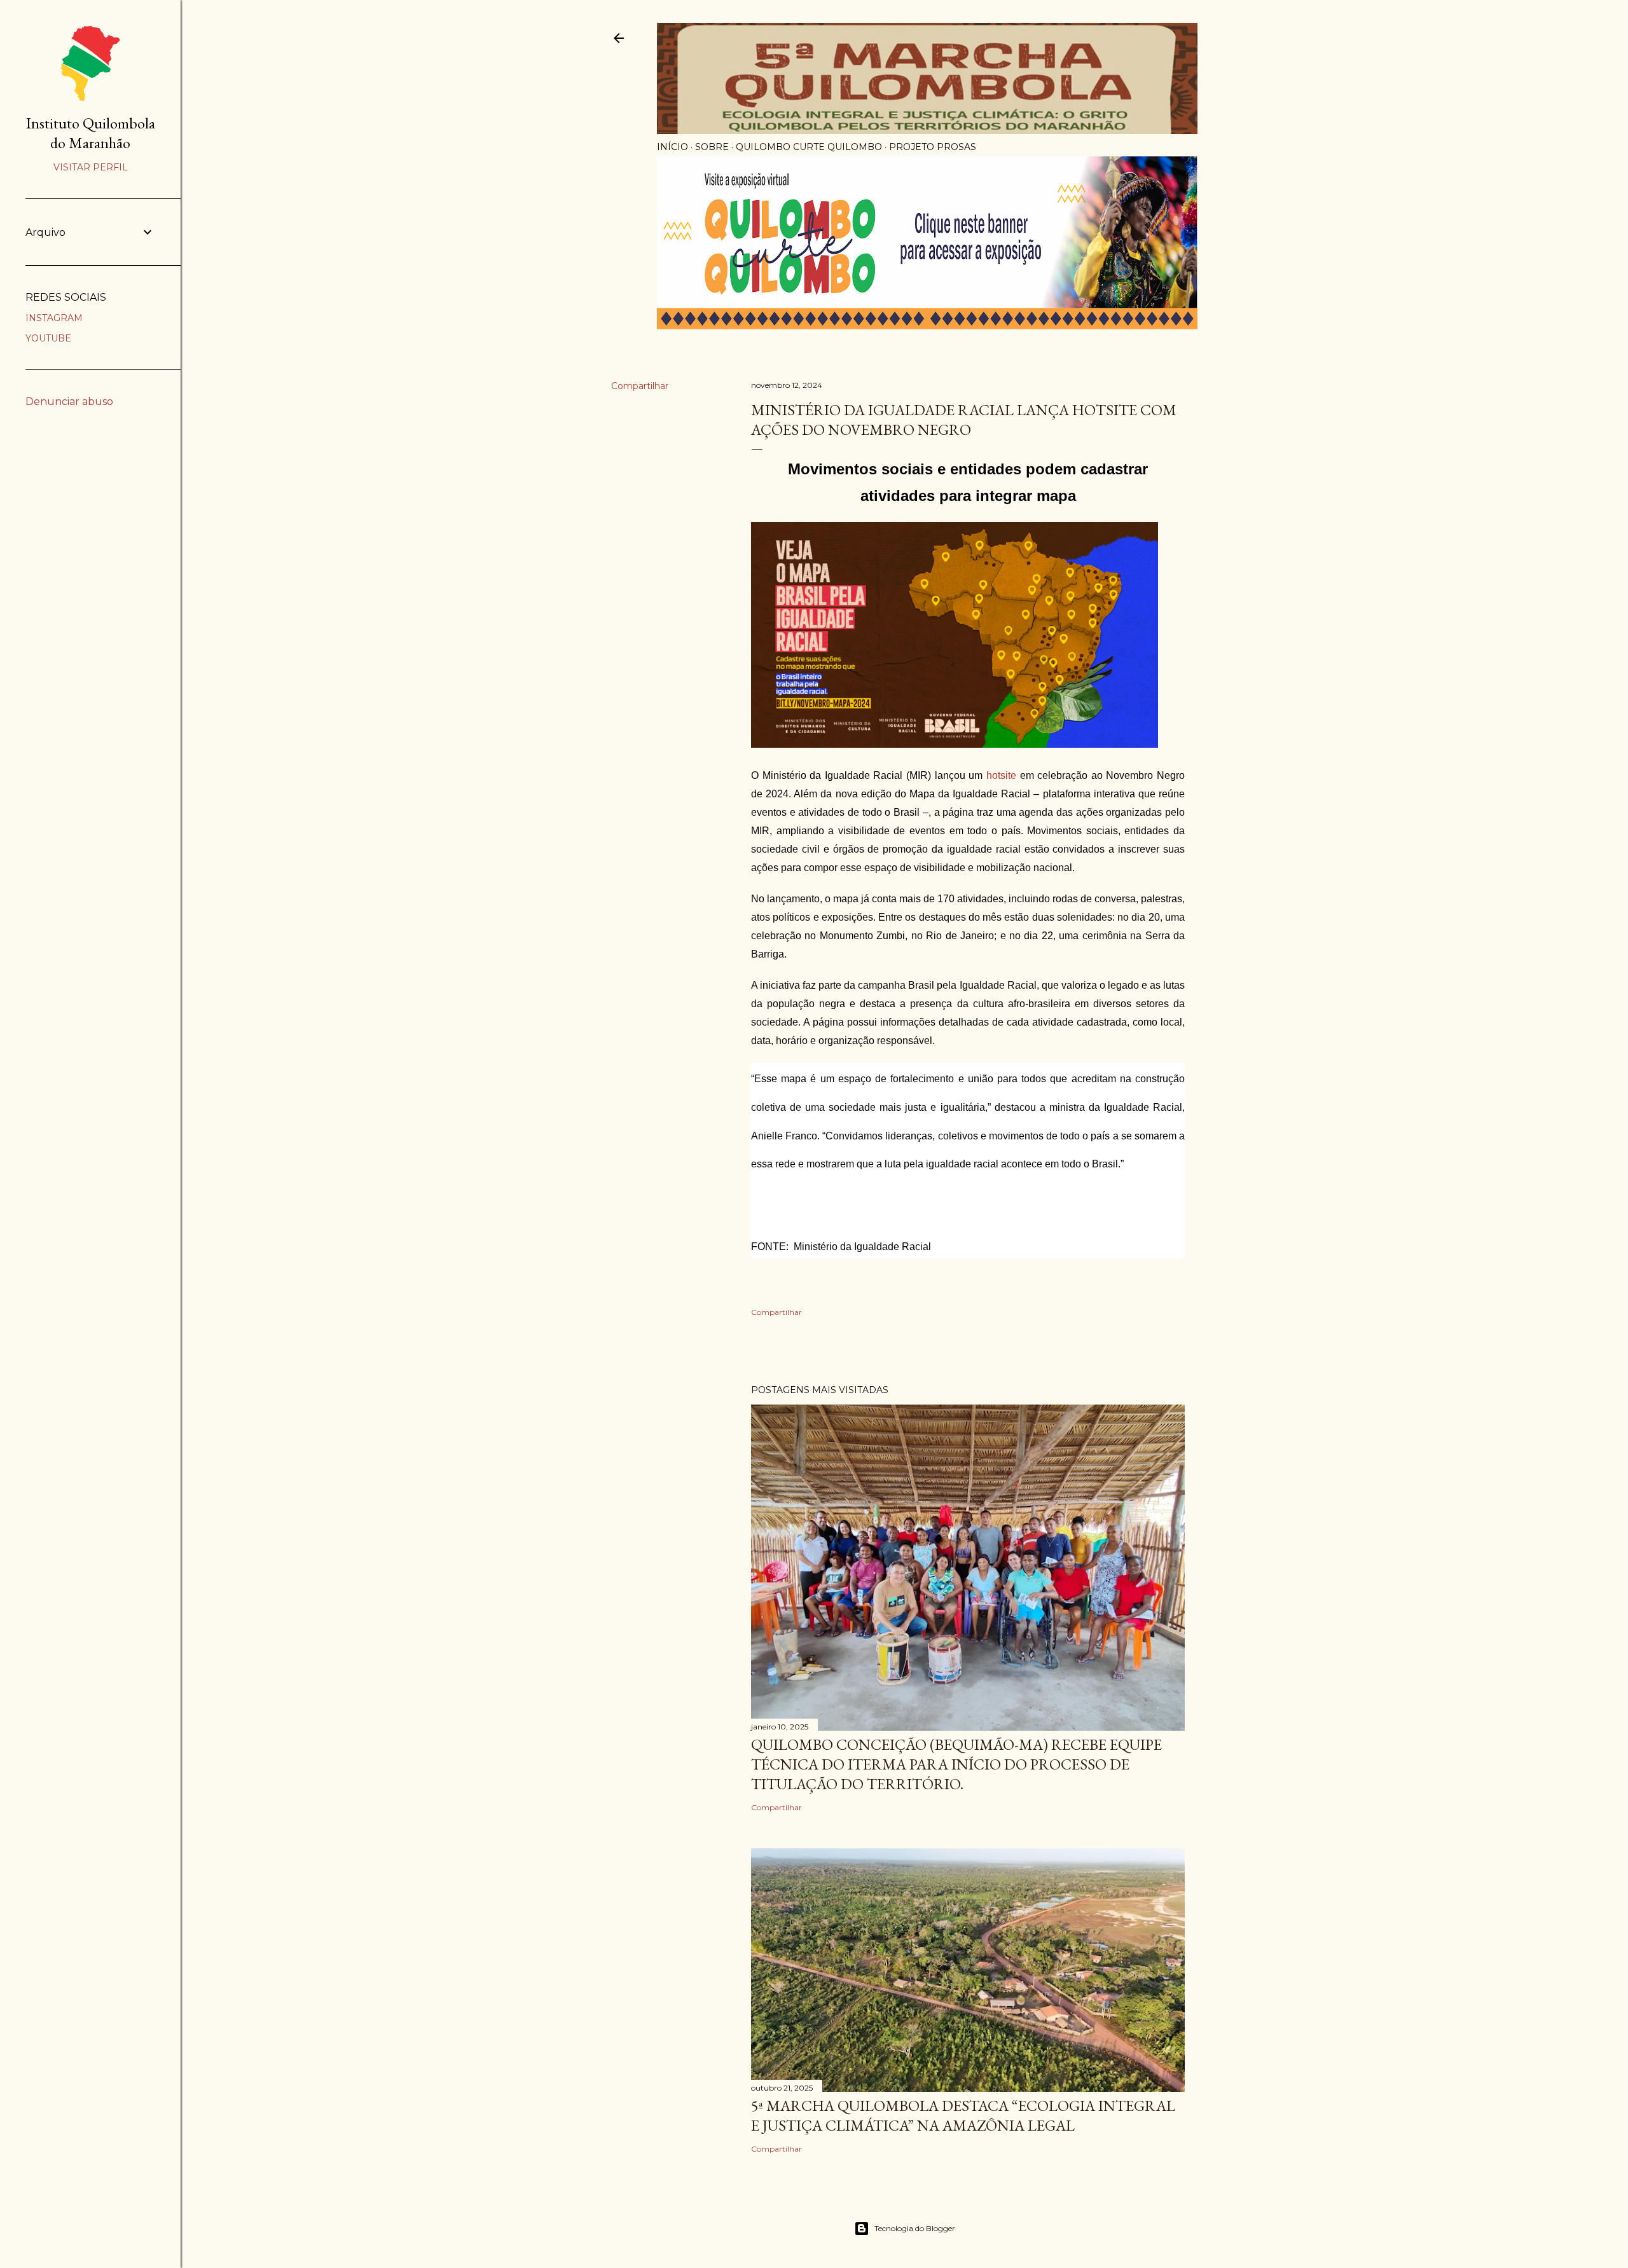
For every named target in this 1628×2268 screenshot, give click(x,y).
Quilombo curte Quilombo (809, 147)
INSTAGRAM (54, 318)
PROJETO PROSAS (933, 147)
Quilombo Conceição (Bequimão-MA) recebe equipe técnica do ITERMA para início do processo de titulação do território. (956, 1764)
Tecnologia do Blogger (915, 2228)
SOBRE (712, 147)
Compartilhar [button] (640, 386)
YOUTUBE (48, 338)
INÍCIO (673, 147)
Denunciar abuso (69, 402)
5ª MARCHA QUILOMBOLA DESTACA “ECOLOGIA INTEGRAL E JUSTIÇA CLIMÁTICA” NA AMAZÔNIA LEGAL (963, 2115)
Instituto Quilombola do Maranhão (91, 133)
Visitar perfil (91, 167)
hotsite (1001, 775)
